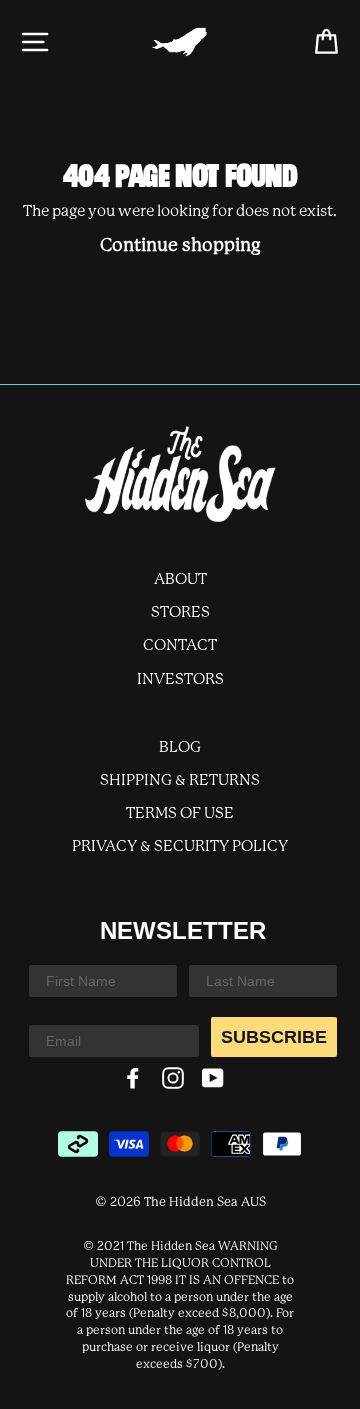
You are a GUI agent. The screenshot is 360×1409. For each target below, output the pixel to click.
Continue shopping (180, 246)
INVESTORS (180, 680)
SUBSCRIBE (274, 1037)
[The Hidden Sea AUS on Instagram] (173, 1078)
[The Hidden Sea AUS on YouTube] (213, 1078)
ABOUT (180, 580)
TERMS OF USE (180, 814)
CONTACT (180, 646)
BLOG (180, 748)
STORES (180, 613)
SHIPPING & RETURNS (180, 781)
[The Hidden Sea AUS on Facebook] (133, 1078)
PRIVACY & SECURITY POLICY (180, 847)
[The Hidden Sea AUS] (180, 474)
